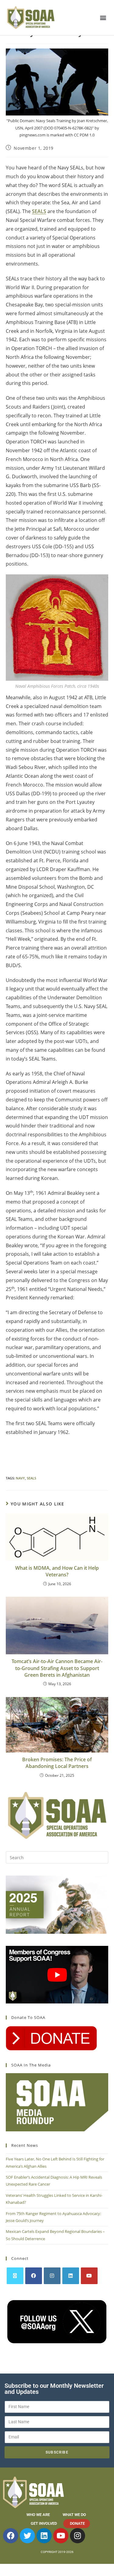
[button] (103, 17)
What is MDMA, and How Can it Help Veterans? (57, 1571)
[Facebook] (34, 2276)
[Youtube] (89, 2276)
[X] (15, 2276)
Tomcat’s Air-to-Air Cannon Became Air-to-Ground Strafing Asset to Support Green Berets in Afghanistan (57, 1668)
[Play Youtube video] (57, 1975)
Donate (77, 2523)
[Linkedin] (44, 2536)
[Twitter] (27, 2536)
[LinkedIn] (71, 2276)
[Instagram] (52, 2276)
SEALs (31, 1478)
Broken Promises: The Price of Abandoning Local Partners (57, 1763)
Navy (20, 1478)
